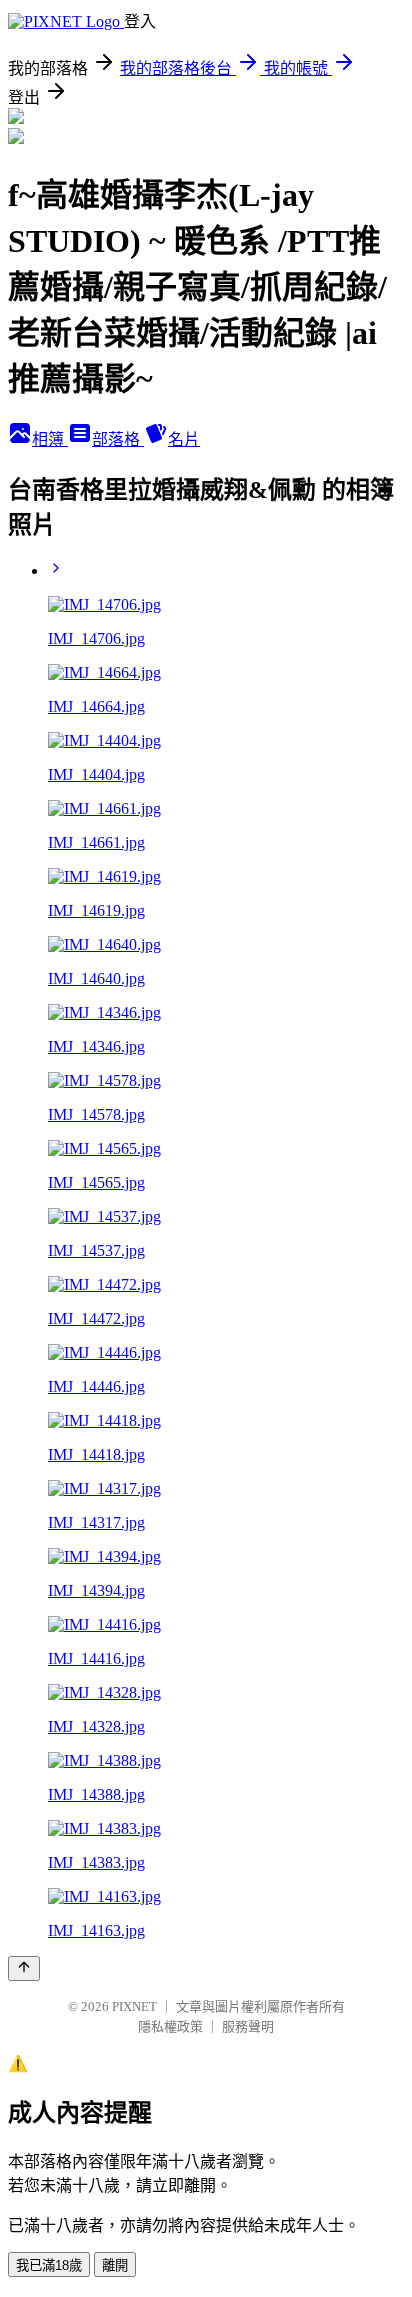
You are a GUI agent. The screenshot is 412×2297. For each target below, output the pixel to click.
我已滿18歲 (49, 2265)
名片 (184, 439)
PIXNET (134, 2006)
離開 (115, 2265)
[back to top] (24, 1968)
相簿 (50, 439)
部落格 (118, 439)
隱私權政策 (170, 2026)
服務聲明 (248, 2026)
